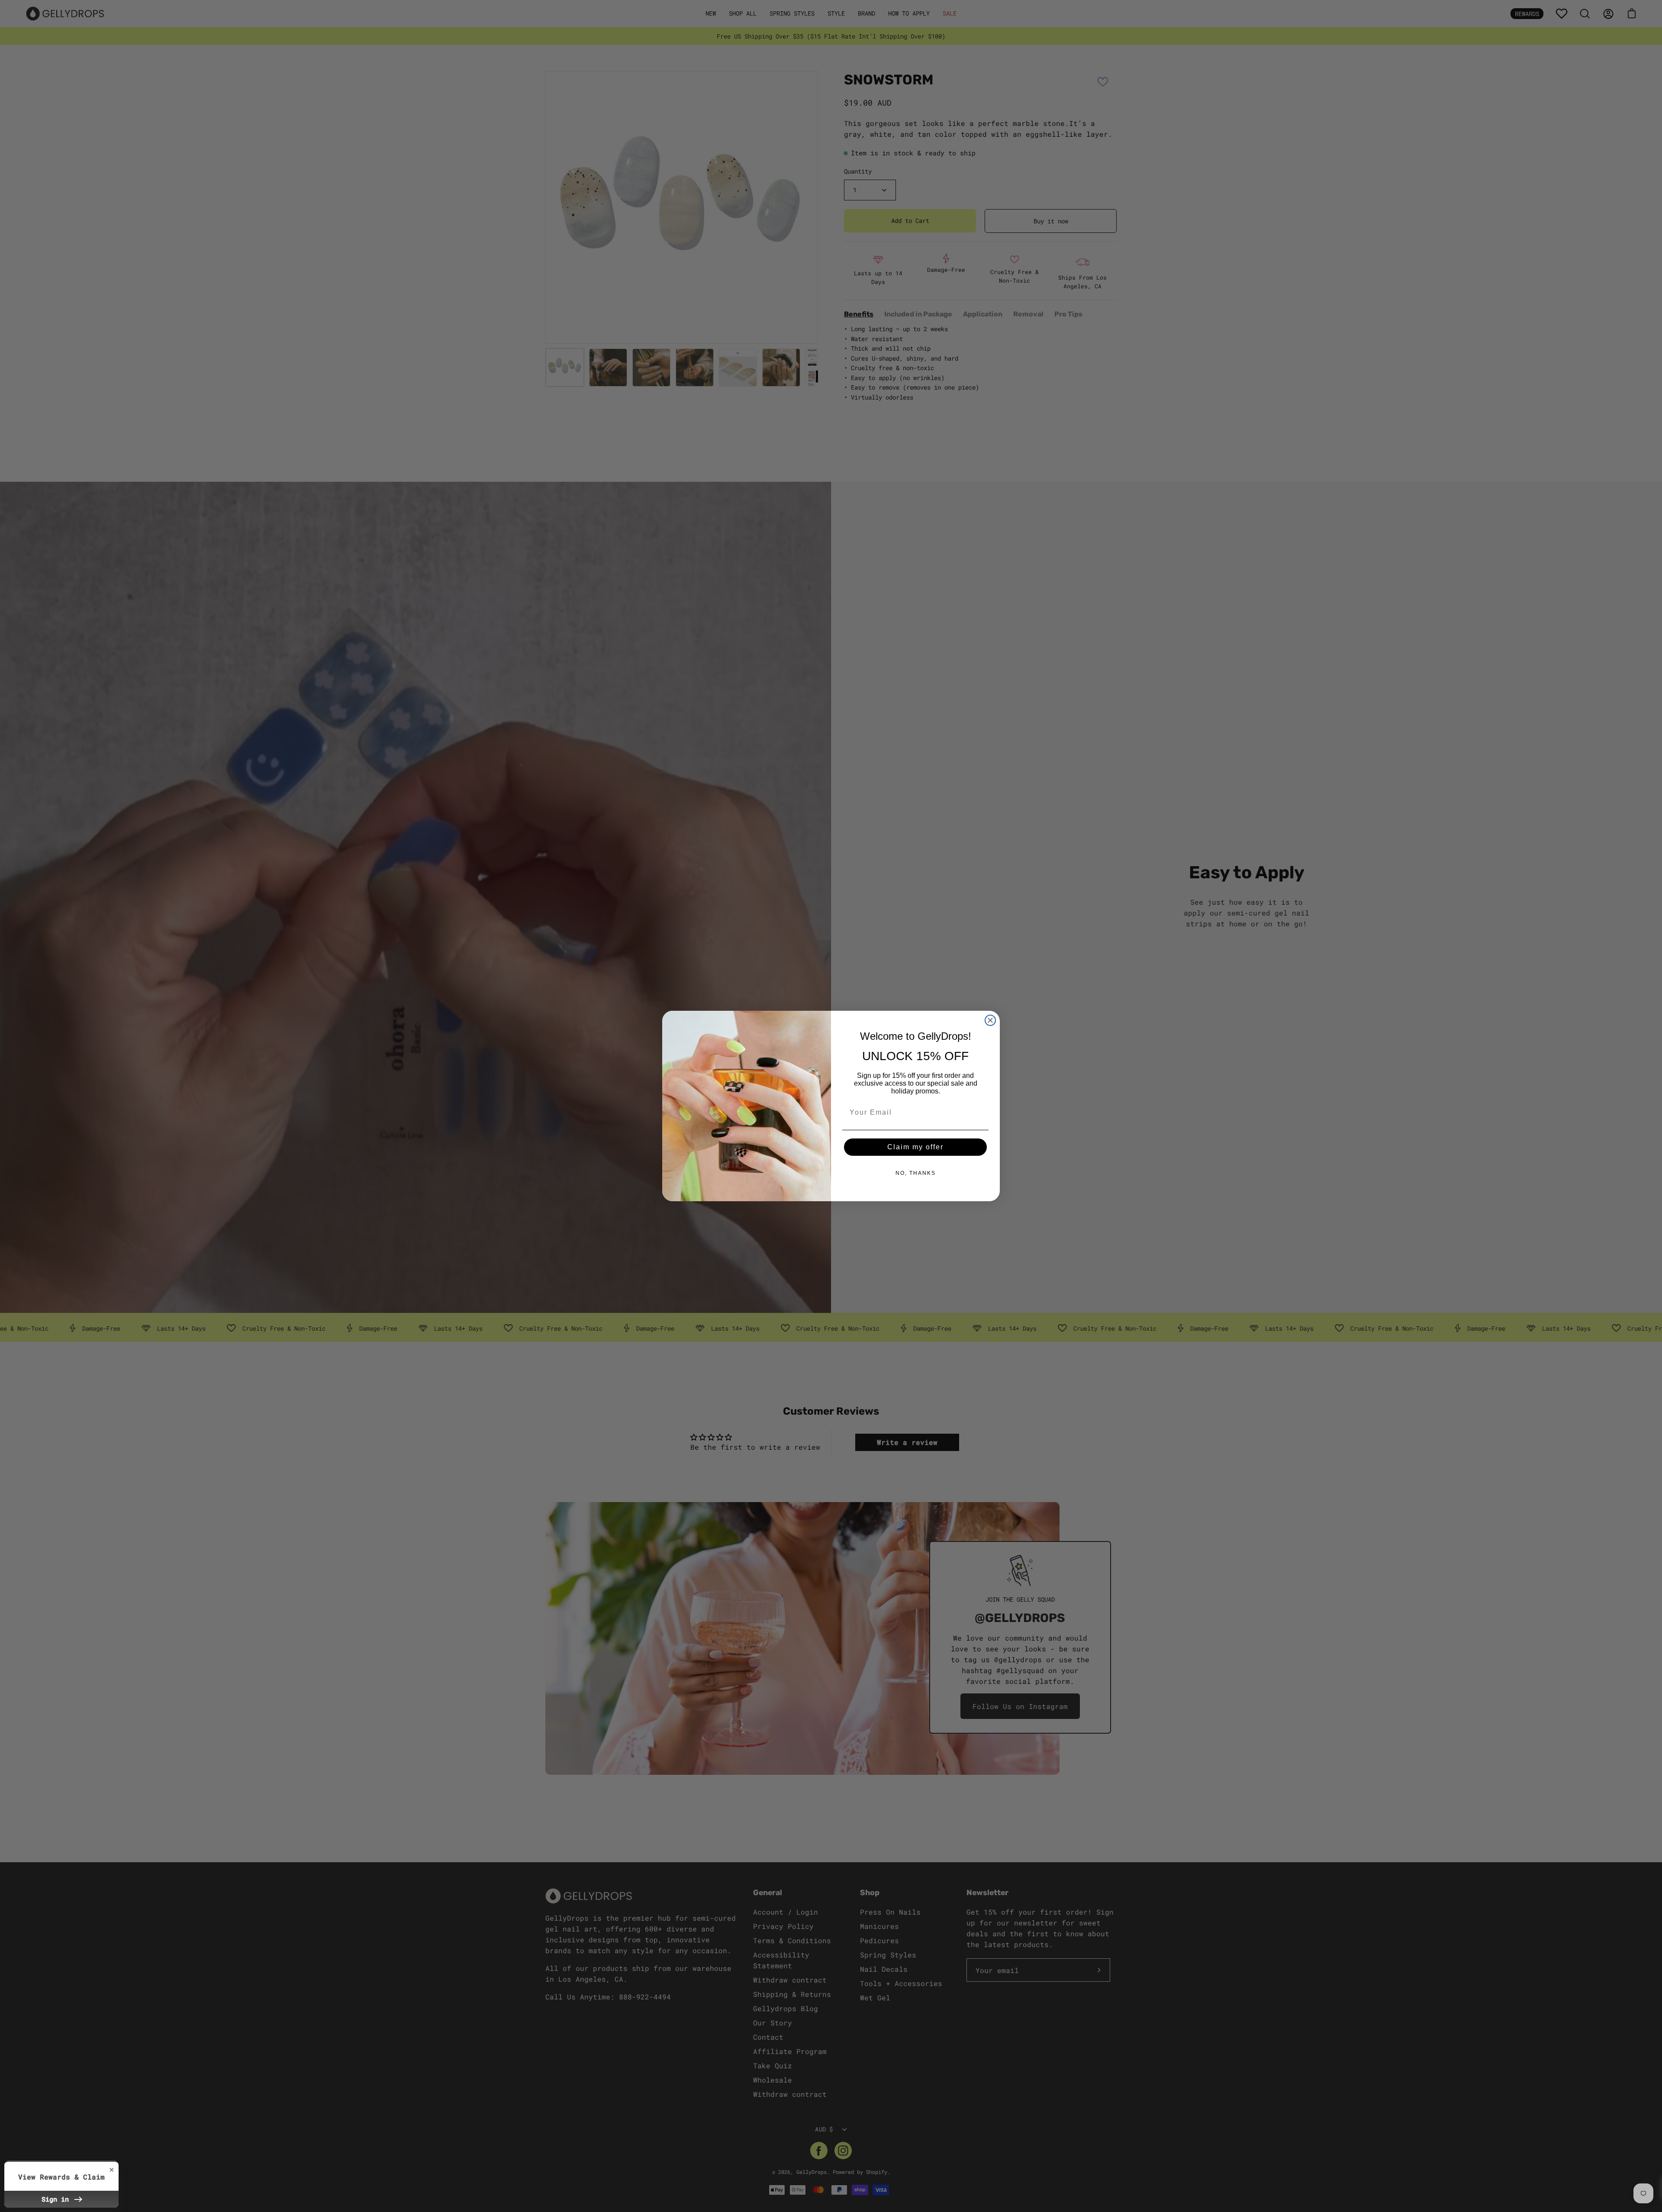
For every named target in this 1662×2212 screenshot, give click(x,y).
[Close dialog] (990, 1020)
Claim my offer (915, 1147)
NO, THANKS (916, 1173)
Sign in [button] (57, 2199)
